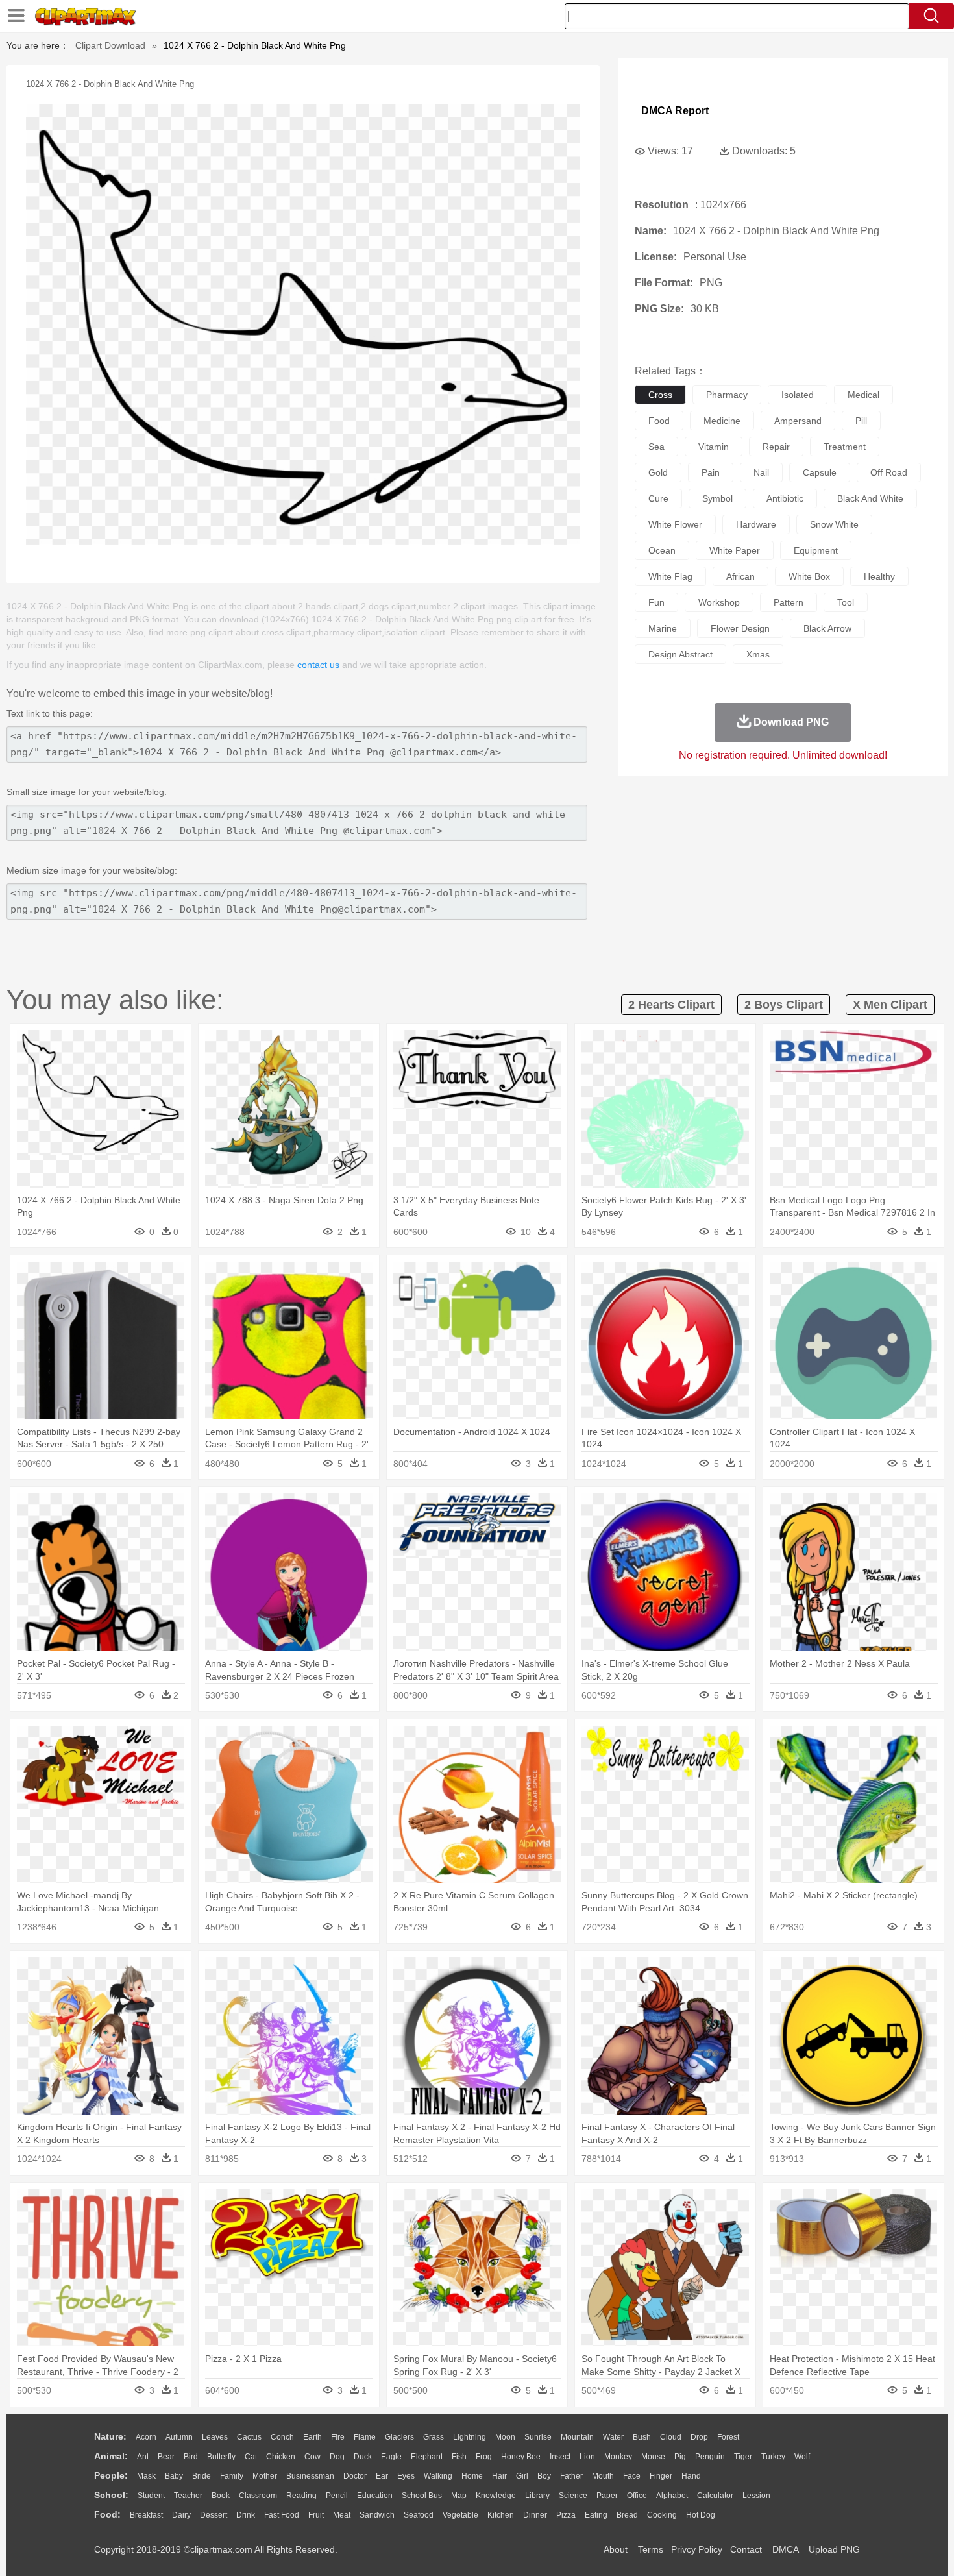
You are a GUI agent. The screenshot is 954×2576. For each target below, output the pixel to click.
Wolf (802, 2457)
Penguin (710, 2457)
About (616, 2549)
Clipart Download (110, 45)
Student (151, 2496)
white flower (675, 524)
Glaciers (399, 2437)
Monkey (618, 2457)
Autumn (179, 2437)
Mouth (603, 2476)
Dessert (214, 2515)
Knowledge (496, 2496)
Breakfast (146, 2515)
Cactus (249, 2437)
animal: (111, 2456)
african (740, 576)
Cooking (662, 2515)
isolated (798, 395)
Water (613, 2437)
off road (889, 472)
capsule (820, 472)
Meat (342, 2515)
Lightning (470, 2437)
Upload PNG (834, 2549)
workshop (719, 602)
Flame (365, 2437)
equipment (816, 550)
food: (107, 2514)
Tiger (743, 2457)
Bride (202, 2476)
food (659, 421)
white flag (670, 576)
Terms (651, 2549)
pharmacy (727, 395)
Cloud (671, 2437)
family (232, 2476)
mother (265, 2476)
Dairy (181, 2515)
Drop (699, 2437)
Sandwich (377, 2515)
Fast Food (282, 2515)
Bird (191, 2457)
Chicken (281, 2457)
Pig (680, 2457)
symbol (717, 498)
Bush (642, 2437)
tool (846, 602)
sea (656, 447)
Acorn (146, 2437)
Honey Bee (521, 2457)
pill (861, 421)
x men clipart (890, 1005)
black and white (870, 498)
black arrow (827, 628)
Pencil (337, 2496)
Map (459, 2496)
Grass (434, 2437)
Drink (246, 2515)
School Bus (422, 2496)
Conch (282, 2437)
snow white (834, 524)
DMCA (785, 2549)
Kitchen (501, 2515)
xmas (758, 654)
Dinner (535, 2515)
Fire (338, 2437)
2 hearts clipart (671, 1005)
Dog (337, 2457)
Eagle (391, 2457)
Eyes (406, 2476)
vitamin (714, 447)
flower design (740, 628)
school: (111, 2495)
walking (438, 2476)
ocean (662, 550)
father (571, 2476)
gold (658, 472)
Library (537, 2496)
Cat (251, 2457)
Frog (484, 2457)
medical (863, 395)
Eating (596, 2515)
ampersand (798, 421)
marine (663, 628)
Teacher (188, 2496)
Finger (661, 2476)
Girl (522, 2476)
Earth (312, 2437)
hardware (756, 524)
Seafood (419, 2515)
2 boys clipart (784, 1005)
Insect (560, 2457)
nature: (110, 2436)
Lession (756, 2496)
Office (637, 2496)
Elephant (427, 2457)
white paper (735, 550)
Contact (746, 2549)
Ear (382, 2476)
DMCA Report (675, 111)
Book (221, 2496)
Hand (691, 2476)
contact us (318, 665)
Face (632, 2476)
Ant (143, 2457)
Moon (505, 2437)
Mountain (577, 2437)
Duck (363, 2457)
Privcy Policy (697, 2549)
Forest (728, 2437)
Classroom (258, 2496)
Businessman (310, 2476)
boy (544, 2476)
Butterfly (221, 2457)
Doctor (355, 2476)
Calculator (715, 2496)
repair (776, 447)
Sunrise (538, 2437)
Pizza (566, 2515)
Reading (301, 2496)
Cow (312, 2457)
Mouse (653, 2457)
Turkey (773, 2457)
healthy (879, 576)
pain (711, 472)
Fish (459, 2457)
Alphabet (672, 2496)
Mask (146, 2476)
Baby (174, 2476)
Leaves (215, 2437)
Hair (499, 2476)
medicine (722, 421)
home (472, 2476)
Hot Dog (701, 2515)
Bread (627, 2515)
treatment (845, 447)
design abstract (680, 654)
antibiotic (785, 498)
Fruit (316, 2515)
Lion (587, 2457)
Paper (607, 2496)
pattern (789, 602)
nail (761, 472)
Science (573, 2496)
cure (658, 498)
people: (111, 2475)
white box (809, 576)
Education (375, 2496)
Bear (166, 2457)
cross (660, 395)
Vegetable (460, 2515)
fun (656, 602)
